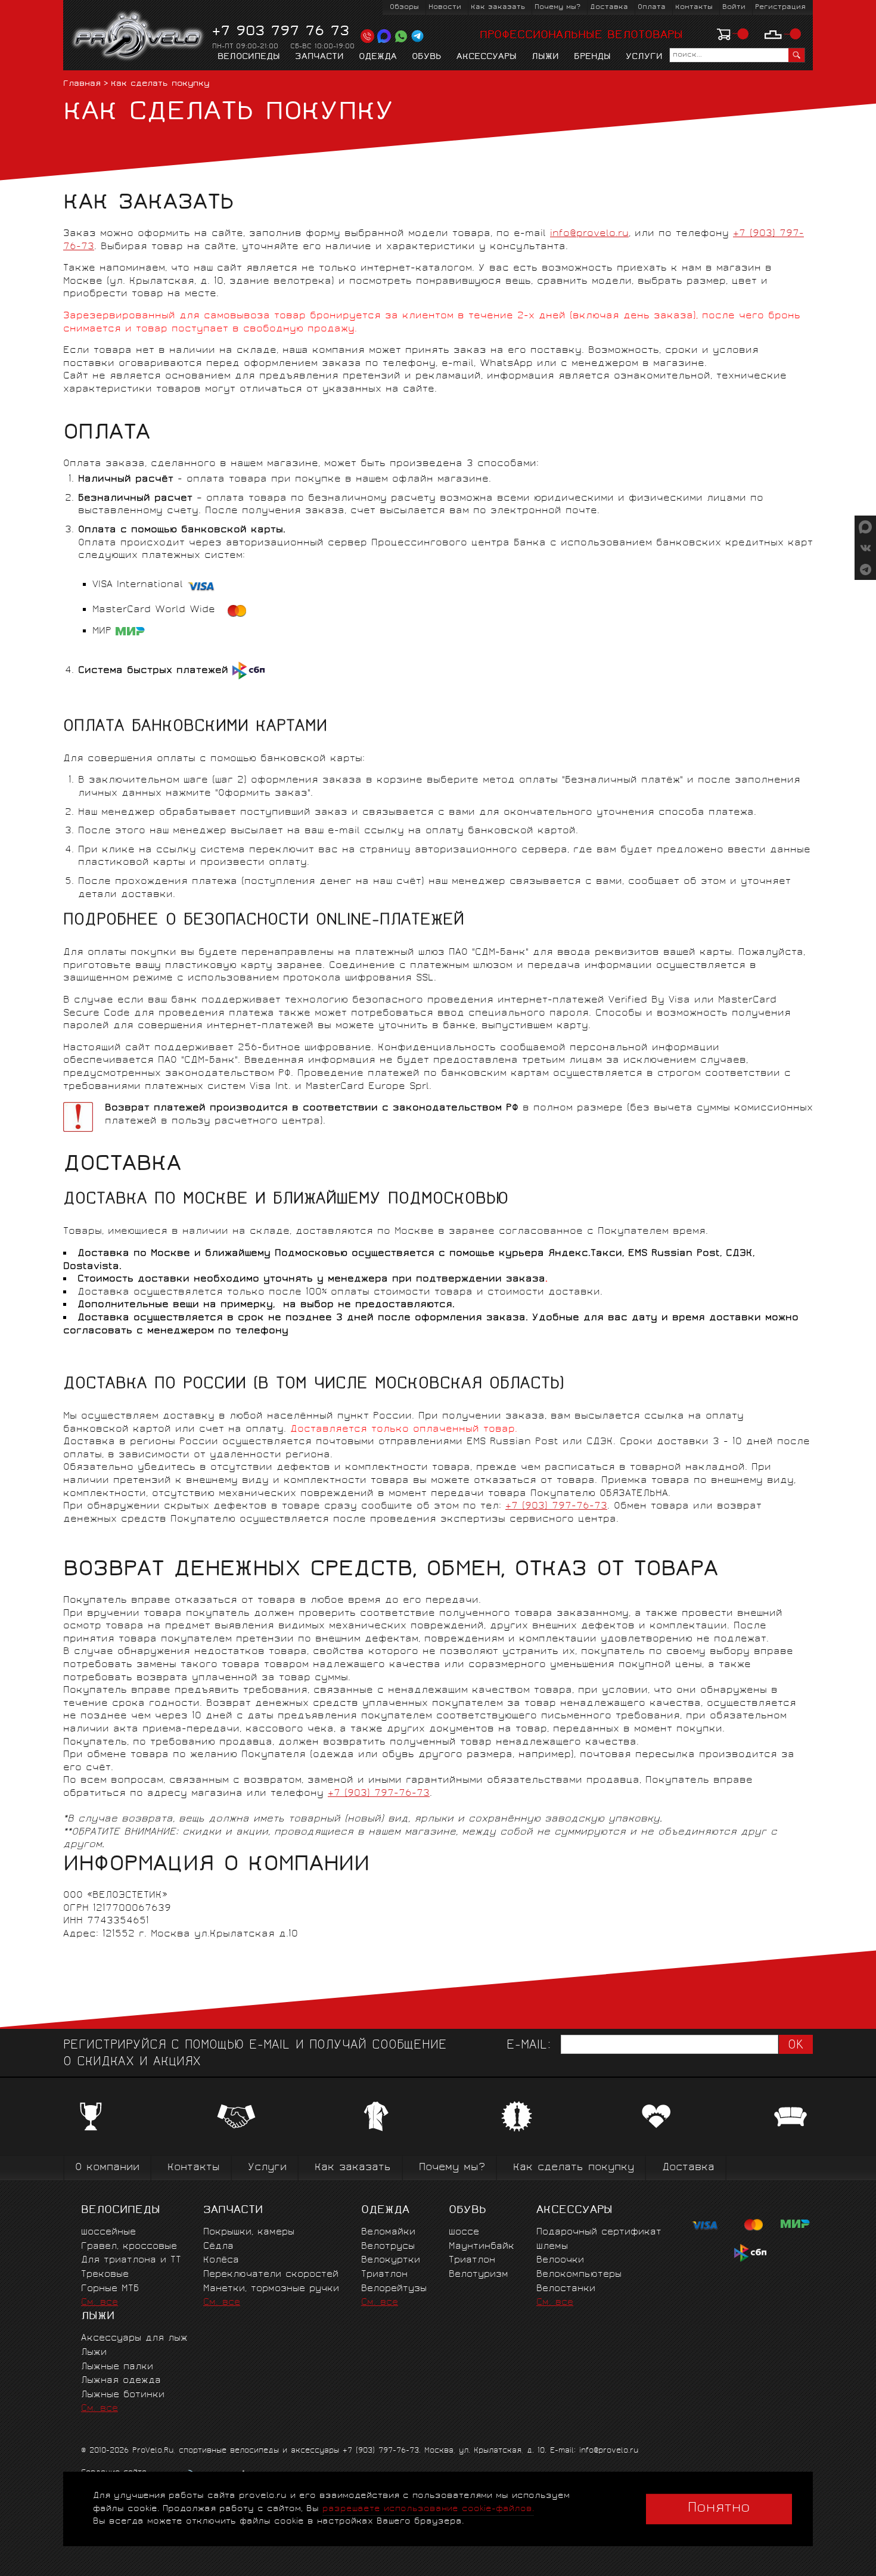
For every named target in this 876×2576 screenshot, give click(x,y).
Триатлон (384, 2275)
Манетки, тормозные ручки (271, 2289)
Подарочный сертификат (599, 2232)
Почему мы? (557, 7)
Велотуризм (479, 2275)
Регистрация (780, 7)
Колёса (221, 2260)
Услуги (644, 57)
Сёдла (218, 2247)
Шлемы (552, 2247)
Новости (445, 7)
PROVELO (139, 36)
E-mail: (529, 2046)
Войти (734, 7)
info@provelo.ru (589, 234)
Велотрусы (388, 2247)
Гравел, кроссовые (129, 2247)
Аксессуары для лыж (134, 2338)
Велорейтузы (394, 2289)
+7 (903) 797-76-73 (556, 1506)
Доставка (609, 7)
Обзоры (404, 7)
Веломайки (388, 2232)
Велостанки (566, 2289)
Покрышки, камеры (249, 2232)
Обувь (427, 57)
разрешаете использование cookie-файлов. (428, 2509)
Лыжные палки (117, 2367)
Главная (82, 84)
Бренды (592, 57)
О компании (107, 2168)
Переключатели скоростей (271, 2275)
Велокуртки (391, 2260)
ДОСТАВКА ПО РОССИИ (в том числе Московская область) (314, 1385)
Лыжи (545, 57)
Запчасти (319, 57)
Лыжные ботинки (123, 2395)
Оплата (652, 7)
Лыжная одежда (121, 2381)
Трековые (105, 2275)
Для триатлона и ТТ (131, 2260)
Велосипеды (249, 57)
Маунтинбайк (482, 2247)
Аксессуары (487, 57)
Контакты (694, 7)
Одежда (378, 57)
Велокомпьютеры (579, 2275)
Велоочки (560, 2260)
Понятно (719, 2509)
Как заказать (498, 7)
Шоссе (464, 2232)
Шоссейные (108, 2232)
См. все (100, 2303)
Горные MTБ (110, 2289)
